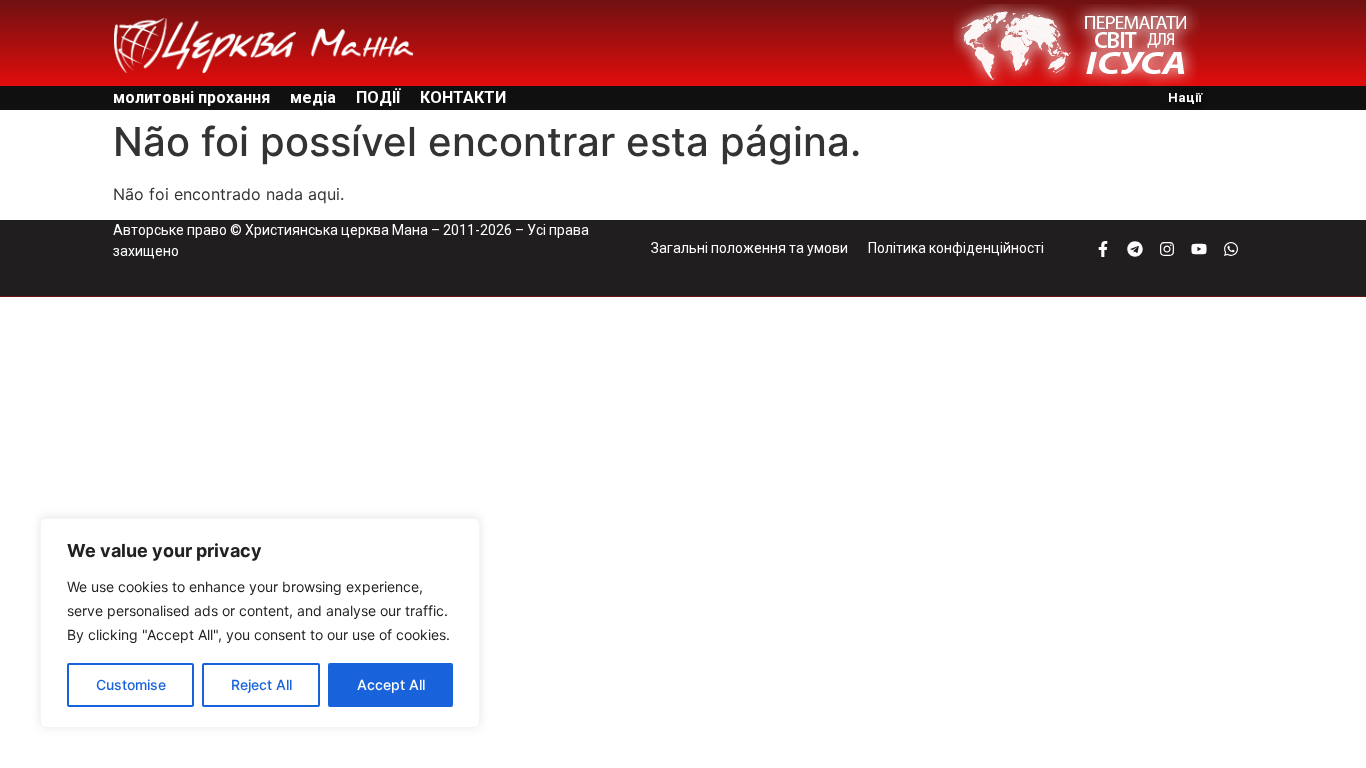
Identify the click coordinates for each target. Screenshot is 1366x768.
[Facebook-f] (1103, 249)
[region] (260, 623)
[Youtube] (1199, 249)
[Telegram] (1135, 249)
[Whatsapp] (1231, 249)
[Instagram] (1167, 249)
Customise (131, 684)
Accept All (391, 684)
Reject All (261, 684)
